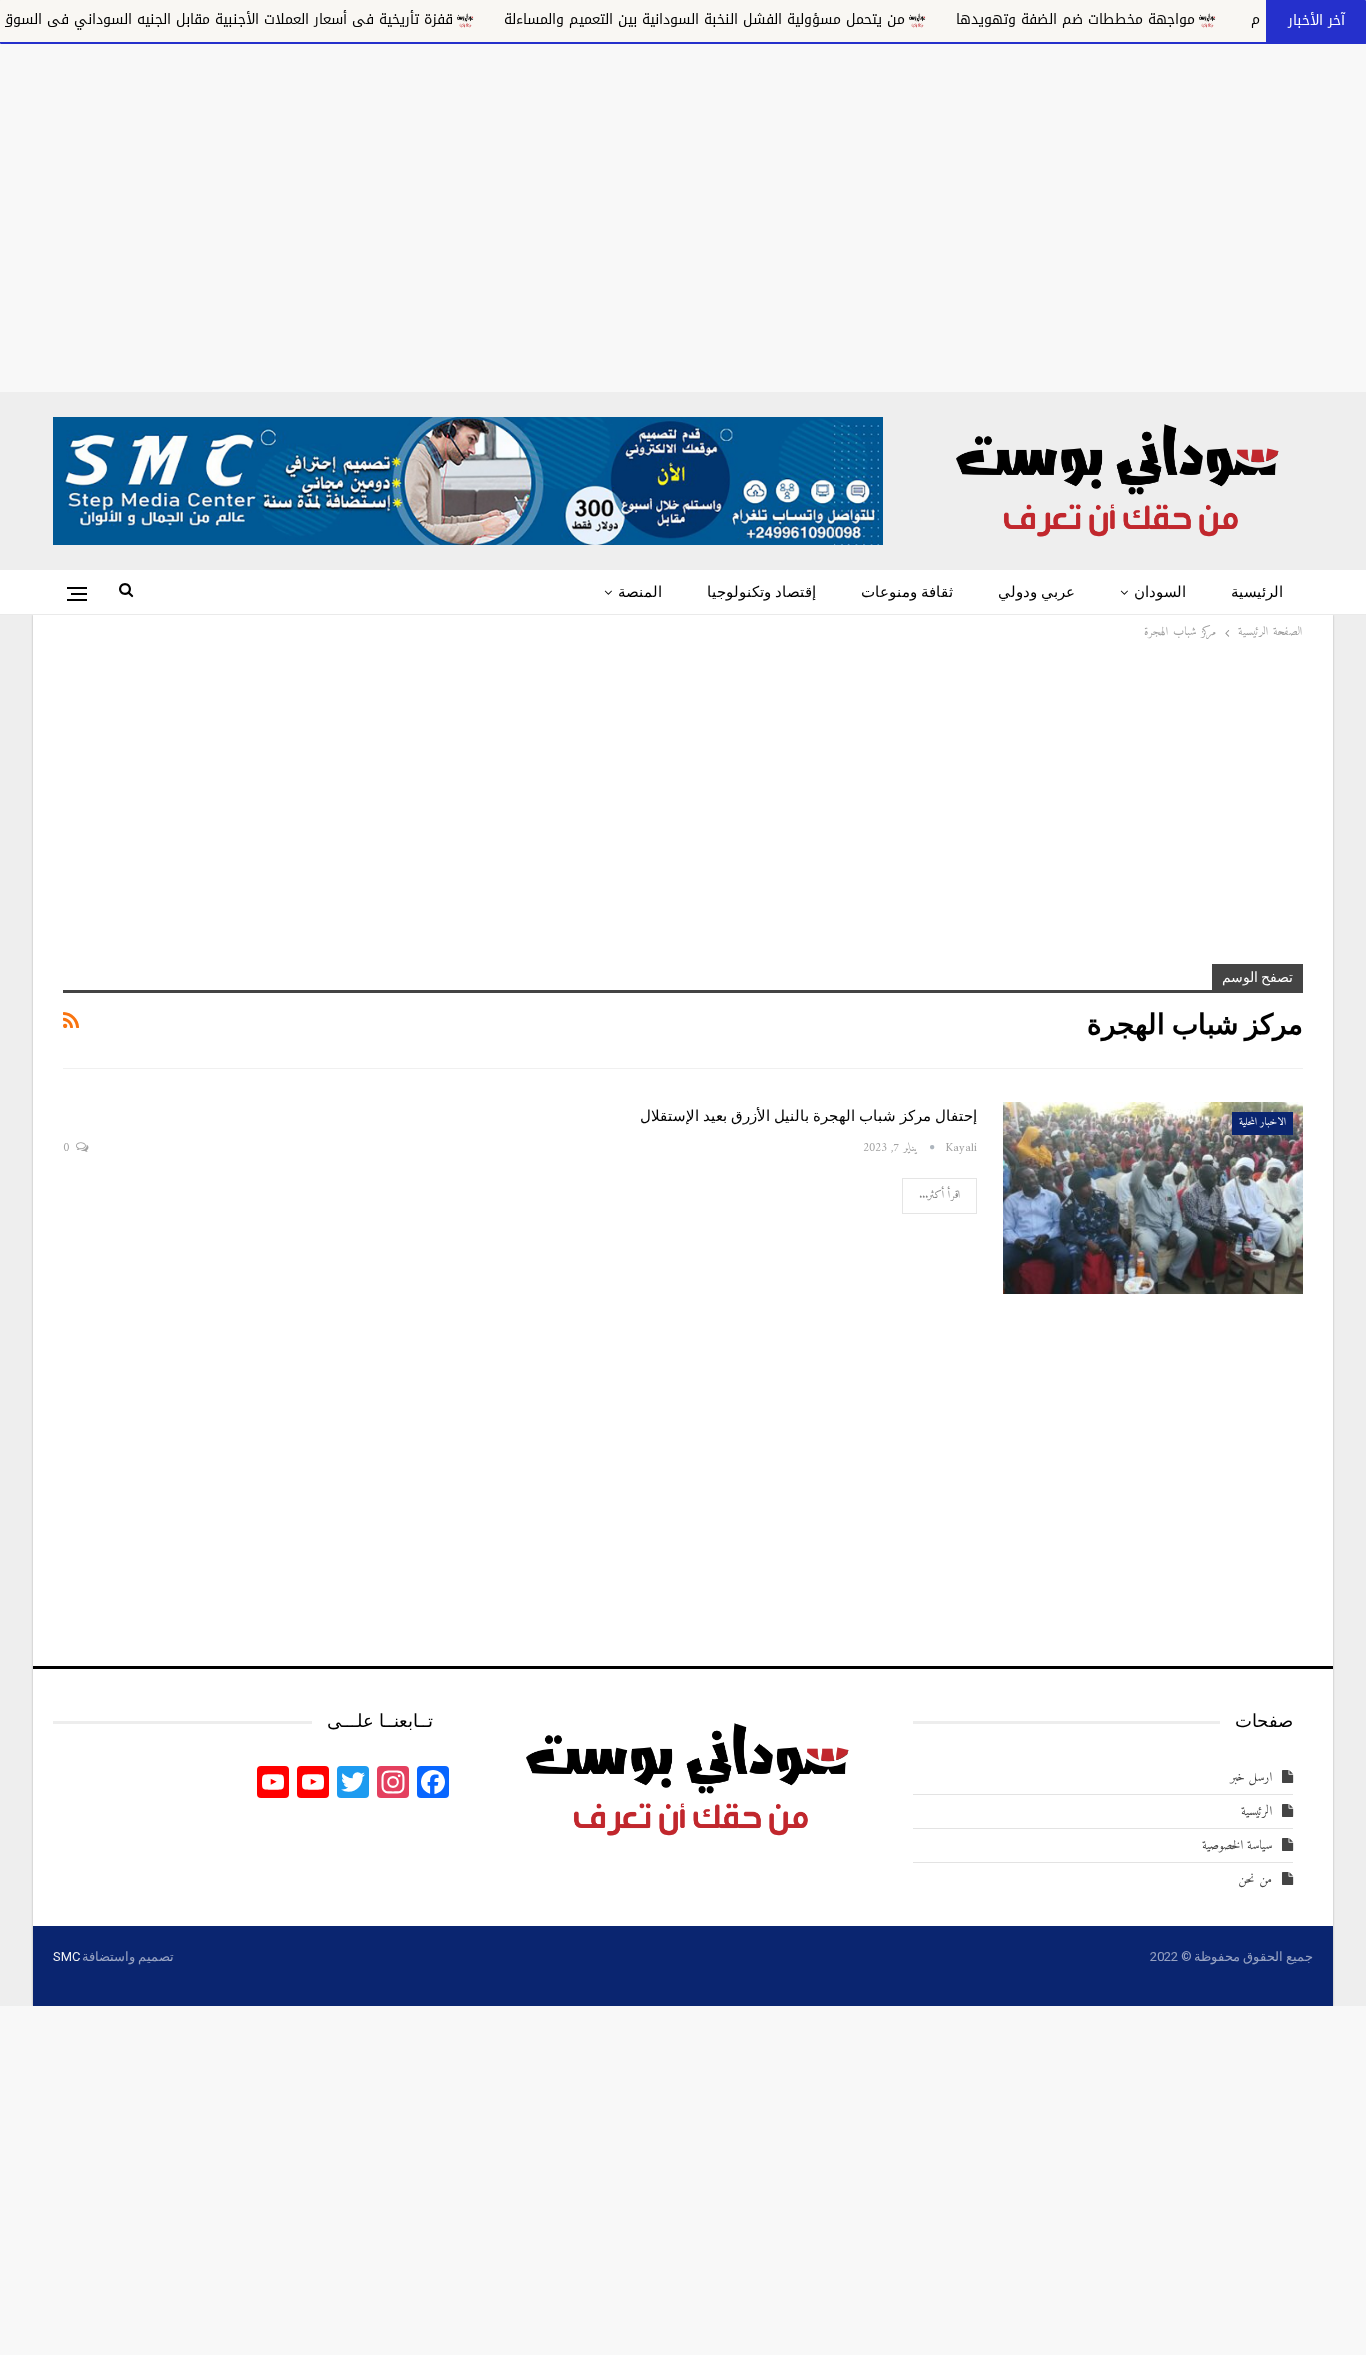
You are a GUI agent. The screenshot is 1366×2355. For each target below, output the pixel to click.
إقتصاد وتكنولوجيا (761, 592)
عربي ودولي (1036, 592)
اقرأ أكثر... (939, 1195)
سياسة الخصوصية (1237, 1845)
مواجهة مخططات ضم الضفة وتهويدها (1149, 19)
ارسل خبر (1251, 1777)
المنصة (640, 592)
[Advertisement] (683, 214)
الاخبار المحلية (1262, 1122)
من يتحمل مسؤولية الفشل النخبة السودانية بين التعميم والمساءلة (778, 19)
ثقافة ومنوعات (907, 592)
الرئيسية (1257, 592)
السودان (1160, 592)
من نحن (1255, 1879)
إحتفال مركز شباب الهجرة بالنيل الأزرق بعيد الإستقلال (808, 1116)
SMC (66, 1956)
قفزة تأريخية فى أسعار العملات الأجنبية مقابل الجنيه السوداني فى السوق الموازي (276, 19)
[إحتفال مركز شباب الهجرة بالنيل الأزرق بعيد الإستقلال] (1153, 1198)
